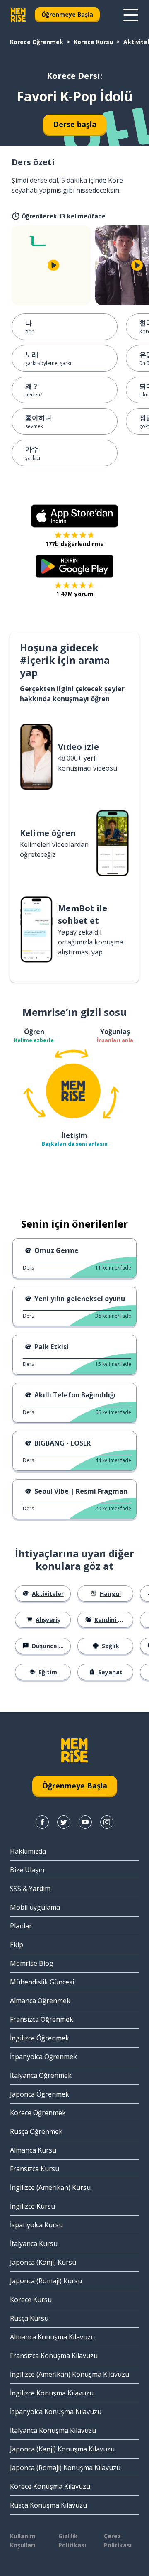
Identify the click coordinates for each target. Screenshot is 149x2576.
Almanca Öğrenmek (40, 2001)
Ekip (17, 1945)
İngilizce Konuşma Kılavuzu (52, 2393)
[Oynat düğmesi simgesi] (53, 265)
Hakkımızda (28, 1851)
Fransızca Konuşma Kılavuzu (54, 2356)
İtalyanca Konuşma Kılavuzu (53, 2430)
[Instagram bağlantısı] (107, 1822)
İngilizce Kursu (32, 2206)
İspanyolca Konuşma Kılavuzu (56, 2412)
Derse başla (75, 124)
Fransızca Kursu (35, 2169)
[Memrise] (18, 15)
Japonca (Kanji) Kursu (43, 2262)
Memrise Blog (32, 1963)
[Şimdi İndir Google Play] (75, 566)
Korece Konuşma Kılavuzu (50, 2486)
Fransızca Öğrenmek (42, 2019)
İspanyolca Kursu (36, 2225)
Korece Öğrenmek (37, 42)
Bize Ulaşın (27, 1870)
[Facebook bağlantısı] (42, 1822)
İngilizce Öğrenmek (40, 2038)
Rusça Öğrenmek (36, 2131)
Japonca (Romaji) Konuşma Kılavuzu (65, 2468)
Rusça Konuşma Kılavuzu (48, 2505)
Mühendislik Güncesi (42, 1982)
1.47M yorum (75, 594)
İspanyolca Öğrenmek (43, 2057)
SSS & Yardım (30, 1889)
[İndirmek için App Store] (74, 516)
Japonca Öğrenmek (40, 2094)
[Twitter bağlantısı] (64, 1822)
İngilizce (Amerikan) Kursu (50, 2187)
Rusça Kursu (29, 2318)
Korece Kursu (93, 42)
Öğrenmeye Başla (67, 14)
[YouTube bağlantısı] (85, 1822)
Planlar (21, 1926)
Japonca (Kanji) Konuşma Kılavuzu (62, 2449)
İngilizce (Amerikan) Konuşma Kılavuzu (70, 2374)
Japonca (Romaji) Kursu (46, 2281)
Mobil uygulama (35, 1907)
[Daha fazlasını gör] (131, 15)
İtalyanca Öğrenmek (41, 2075)
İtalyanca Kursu (34, 2243)
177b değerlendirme (74, 544)
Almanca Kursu (33, 2150)
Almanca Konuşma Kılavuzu (52, 2337)
